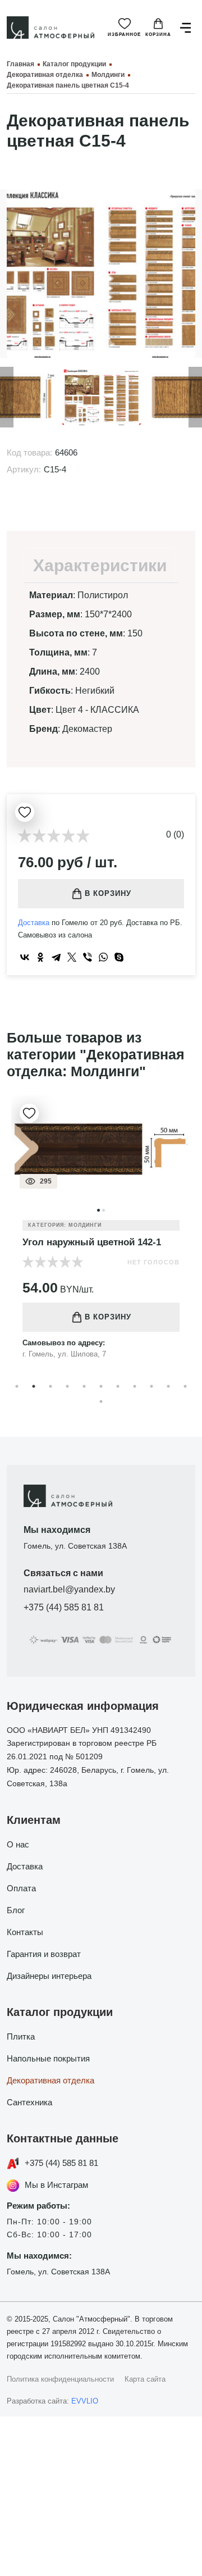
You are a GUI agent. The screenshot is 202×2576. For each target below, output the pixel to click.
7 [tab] (118, 1386)
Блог (16, 1910)
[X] (72, 957)
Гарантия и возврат (44, 1954)
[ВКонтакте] (25, 957)
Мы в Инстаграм (56, 2185)
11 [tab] (185, 1386)
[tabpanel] (101, 1236)
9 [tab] (151, 1386)
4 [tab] (67, 1386)
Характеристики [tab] (100, 565)
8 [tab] (135, 1386)
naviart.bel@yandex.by (69, 1589)
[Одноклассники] (40, 957)
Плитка (21, 2036)
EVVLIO (85, 2401)
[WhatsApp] (103, 957)
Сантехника (29, 2102)
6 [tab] (101, 1386)
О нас (18, 1844)
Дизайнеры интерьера (49, 1976)
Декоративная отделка (50, 2080)
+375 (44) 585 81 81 (64, 1607)
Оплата (21, 1888)
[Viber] (88, 957)
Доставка (34, 923)
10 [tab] (168, 1386)
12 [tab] (101, 1401)
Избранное (124, 35)
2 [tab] (34, 1386)
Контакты (25, 1932)
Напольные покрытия (48, 2058)
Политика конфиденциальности (60, 2379)
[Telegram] (56, 957)
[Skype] (119, 957)
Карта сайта (145, 2379)
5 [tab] (84, 1386)
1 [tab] (17, 1386)
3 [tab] (50, 1386)
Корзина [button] (158, 35)
